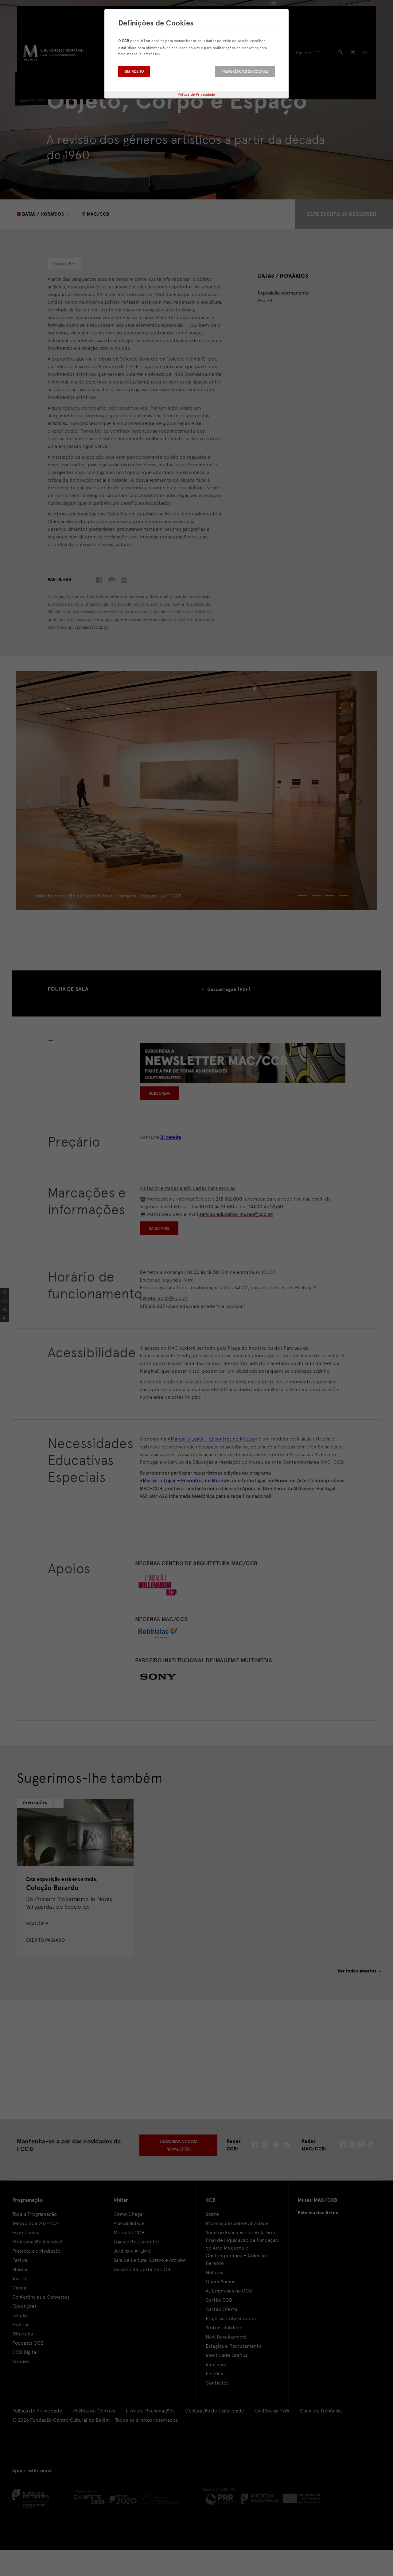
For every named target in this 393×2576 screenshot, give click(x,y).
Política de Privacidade (197, 94)
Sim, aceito (134, 71)
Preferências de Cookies (245, 71)
